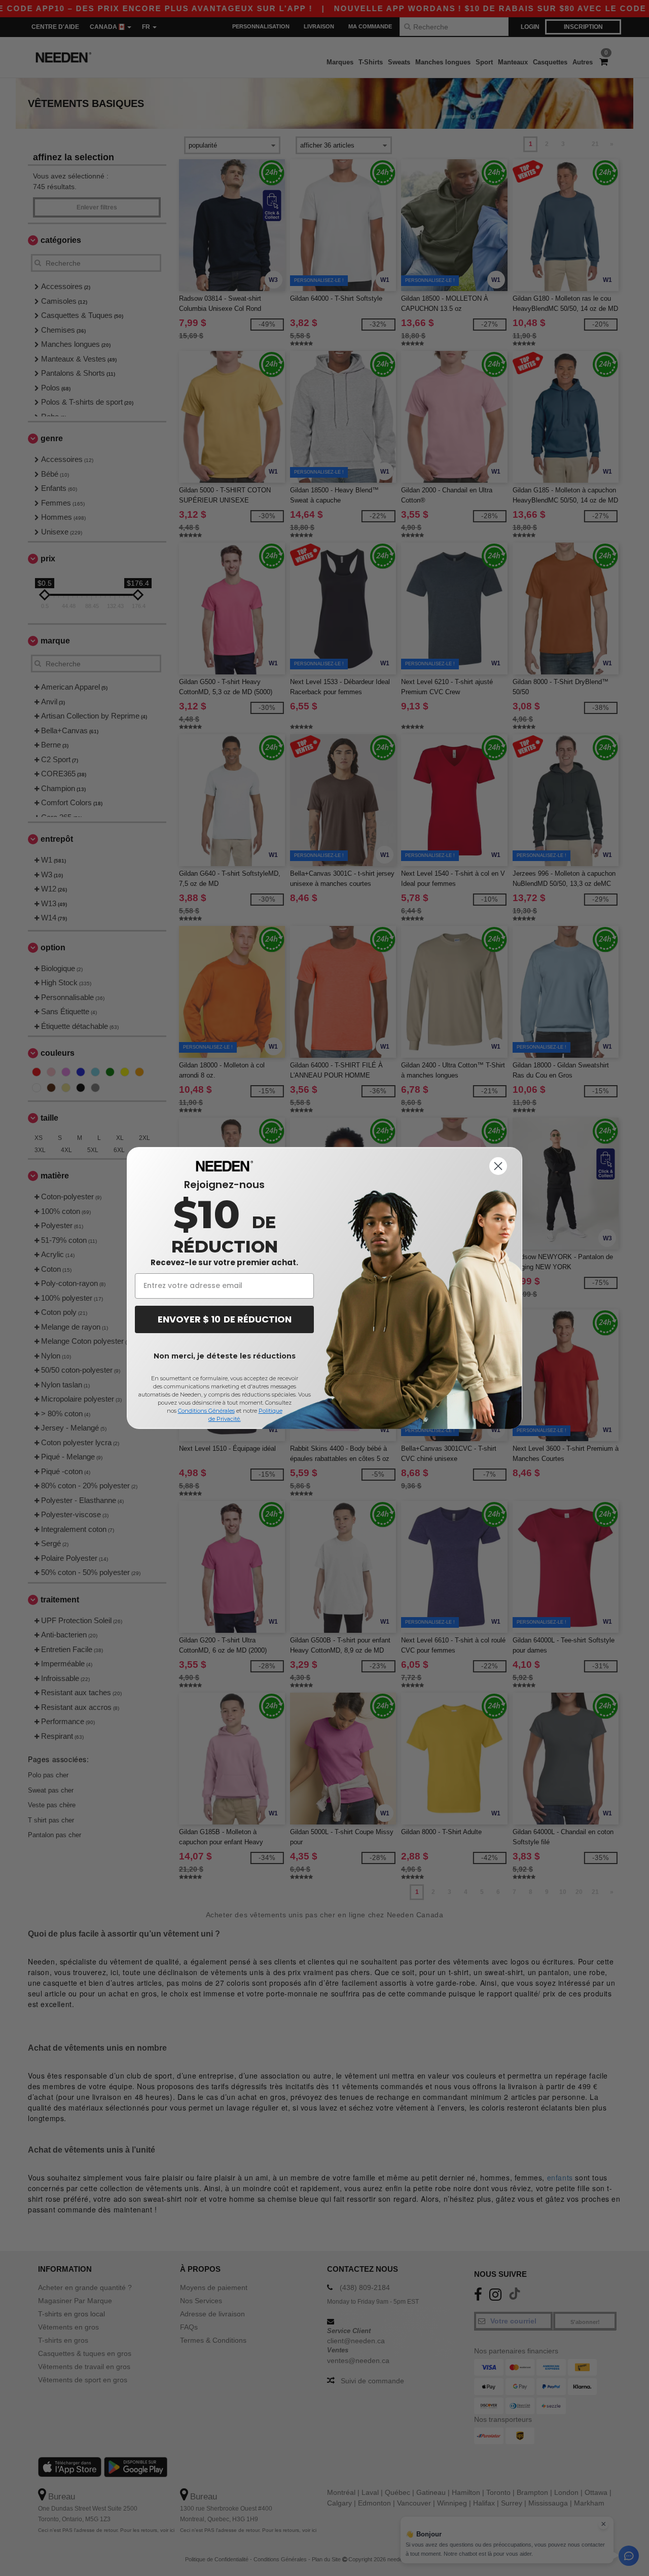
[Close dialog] (498, 1166)
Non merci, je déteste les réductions (225, 1356)
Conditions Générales (206, 1411)
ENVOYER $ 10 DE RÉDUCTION (225, 1319)
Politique (271, 1411)
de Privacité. (225, 1419)
